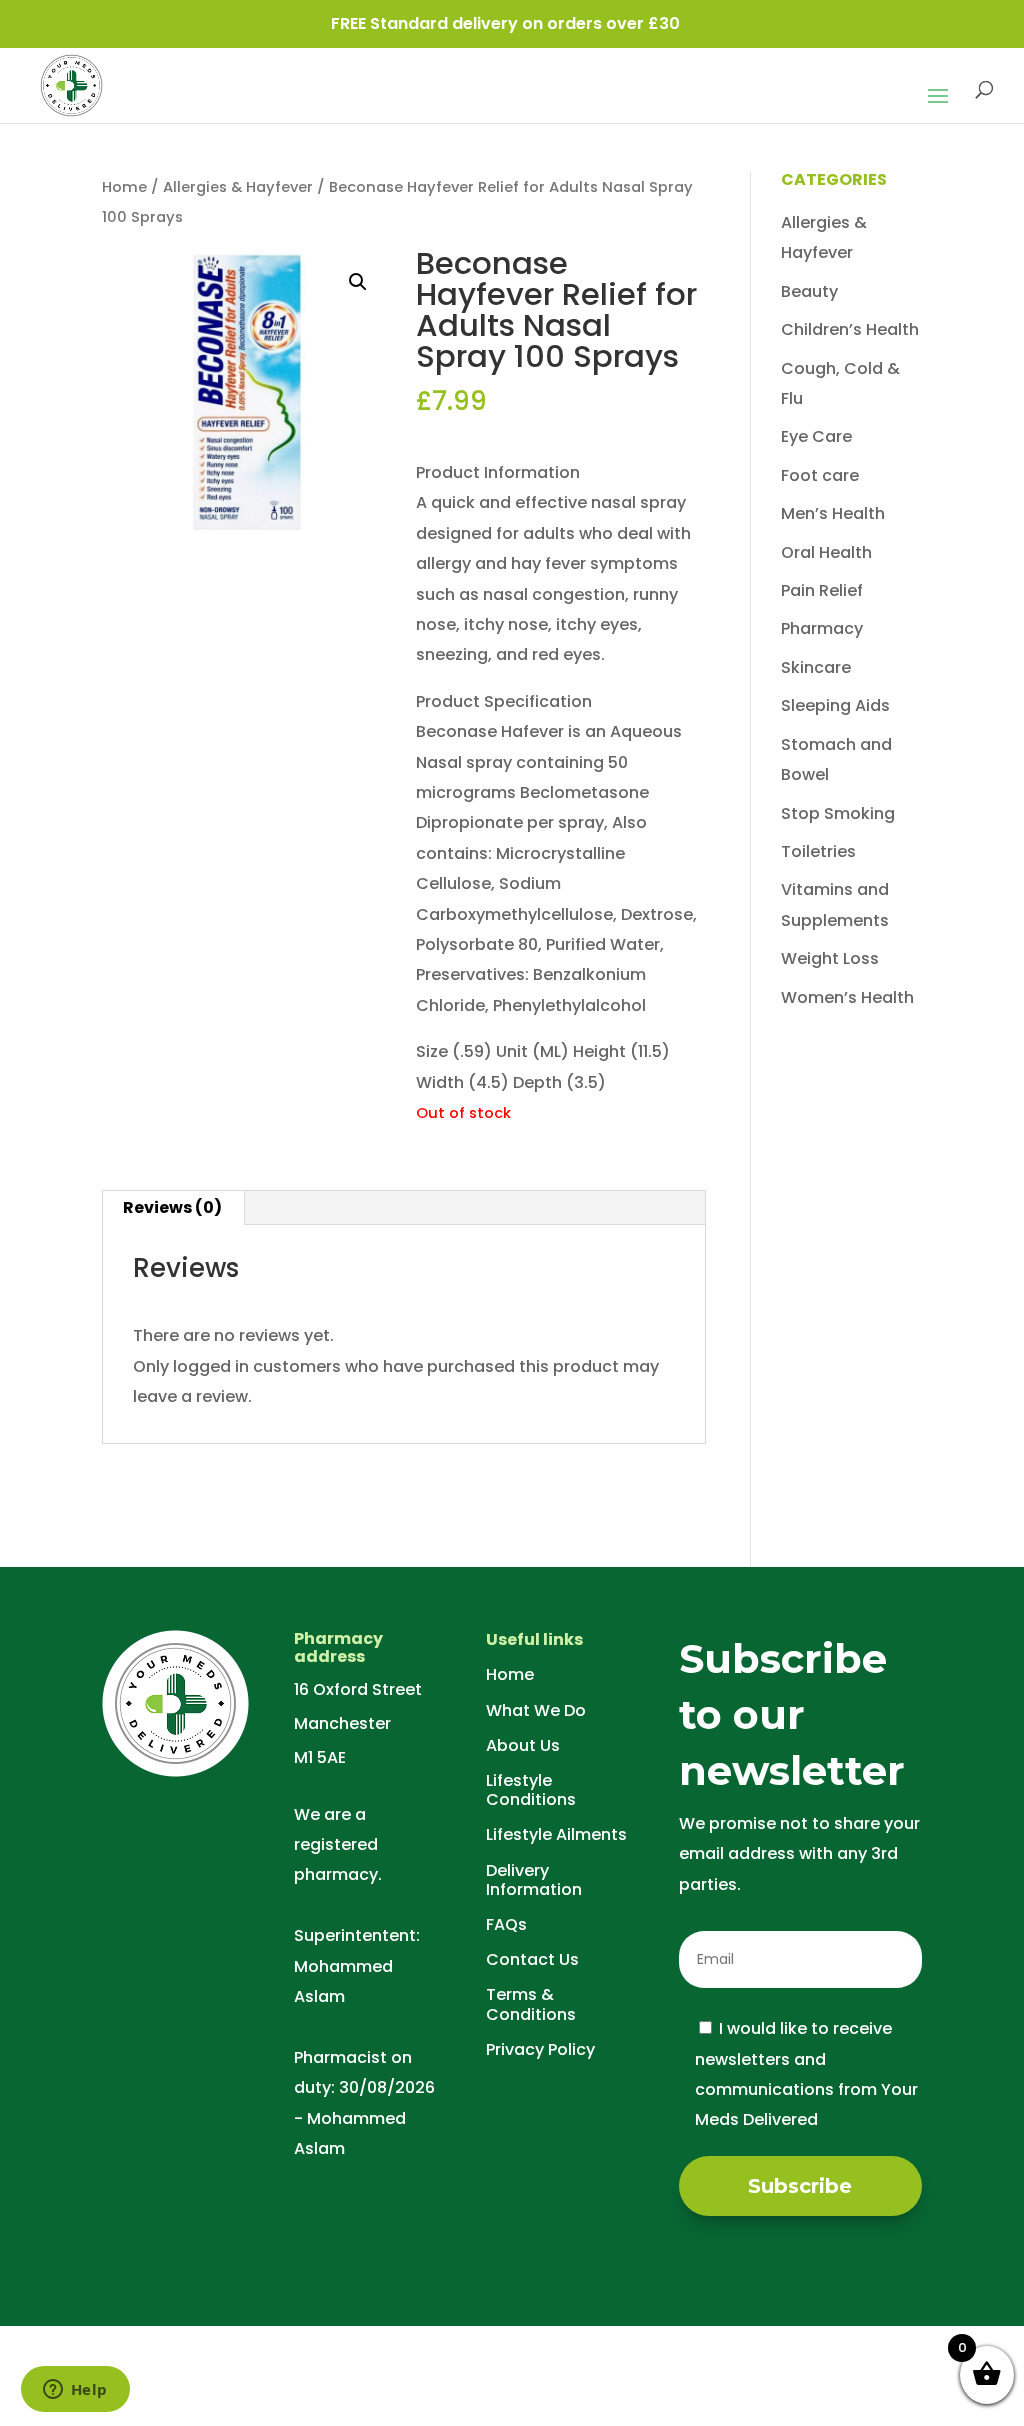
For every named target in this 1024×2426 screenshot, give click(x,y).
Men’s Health (833, 513)
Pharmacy (822, 628)
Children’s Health (850, 329)
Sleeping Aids (835, 705)
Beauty (809, 291)
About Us (523, 1745)
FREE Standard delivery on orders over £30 (505, 23)
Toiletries (818, 851)
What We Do (536, 1710)
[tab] (173, 1208)
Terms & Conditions (531, 2004)
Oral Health (826, 552)
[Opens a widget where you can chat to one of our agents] (75, 2391)
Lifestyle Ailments (556, 1834)
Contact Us (532, 1959)
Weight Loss (830, 958)
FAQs (506, 1924)
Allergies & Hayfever (238, 187)
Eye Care (816, 436)
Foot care (820, 475)
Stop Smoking (838, 813)
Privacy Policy (540, 2049)
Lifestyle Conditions (531, 1790)
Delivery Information (534, 1880)
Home (124, 187)
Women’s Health (847, 997)
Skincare (816, 667)
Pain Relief (822, 590)
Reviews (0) (172, 1207)
